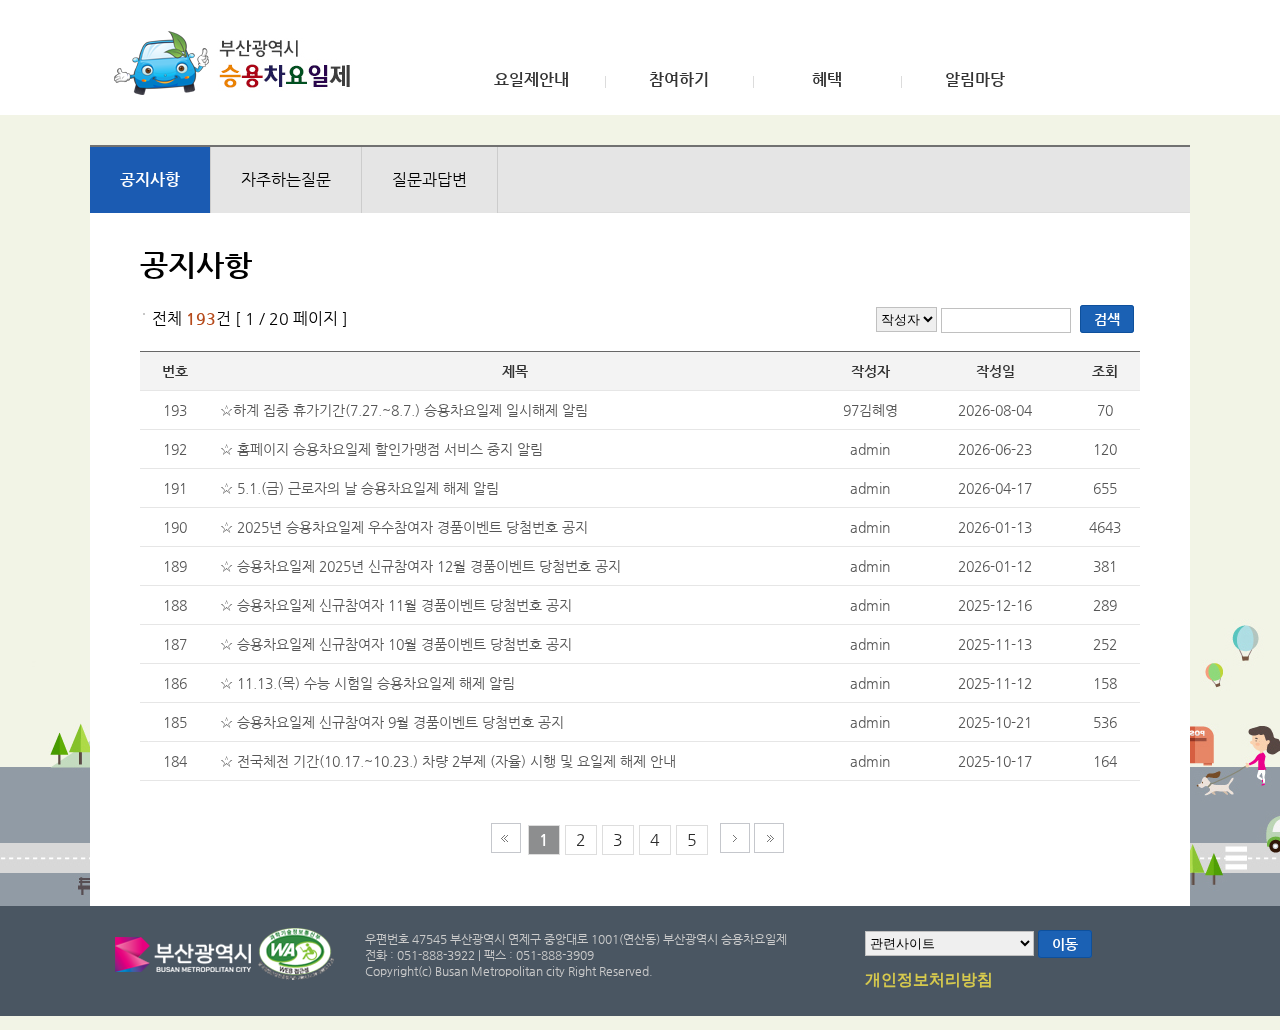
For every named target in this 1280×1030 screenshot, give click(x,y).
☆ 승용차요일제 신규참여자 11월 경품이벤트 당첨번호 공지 (396, 605)
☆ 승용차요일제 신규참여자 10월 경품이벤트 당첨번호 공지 (396, 644)
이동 (1065, 944)
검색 (1107, 319)
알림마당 (975, 80)
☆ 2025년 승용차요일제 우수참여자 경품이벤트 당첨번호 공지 (404, 527)
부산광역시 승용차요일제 (238, 63)
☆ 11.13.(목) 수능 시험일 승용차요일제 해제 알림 (367, 683)
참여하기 (679, 80)
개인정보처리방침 (929, 980)
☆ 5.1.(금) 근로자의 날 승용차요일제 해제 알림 (359, 488)
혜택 (827, 80)
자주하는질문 (286, 179)
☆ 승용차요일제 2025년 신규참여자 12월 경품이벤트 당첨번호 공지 (420, 566)
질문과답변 (429, 179)
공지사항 (150, 179)
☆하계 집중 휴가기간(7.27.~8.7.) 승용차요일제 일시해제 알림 (404, 410)
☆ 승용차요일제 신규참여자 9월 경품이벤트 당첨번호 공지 (392, 722)
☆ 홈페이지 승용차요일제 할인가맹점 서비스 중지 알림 (381, 449)
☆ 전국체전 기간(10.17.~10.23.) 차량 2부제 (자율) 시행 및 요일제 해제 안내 (448, 761)
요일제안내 (531, 80)
